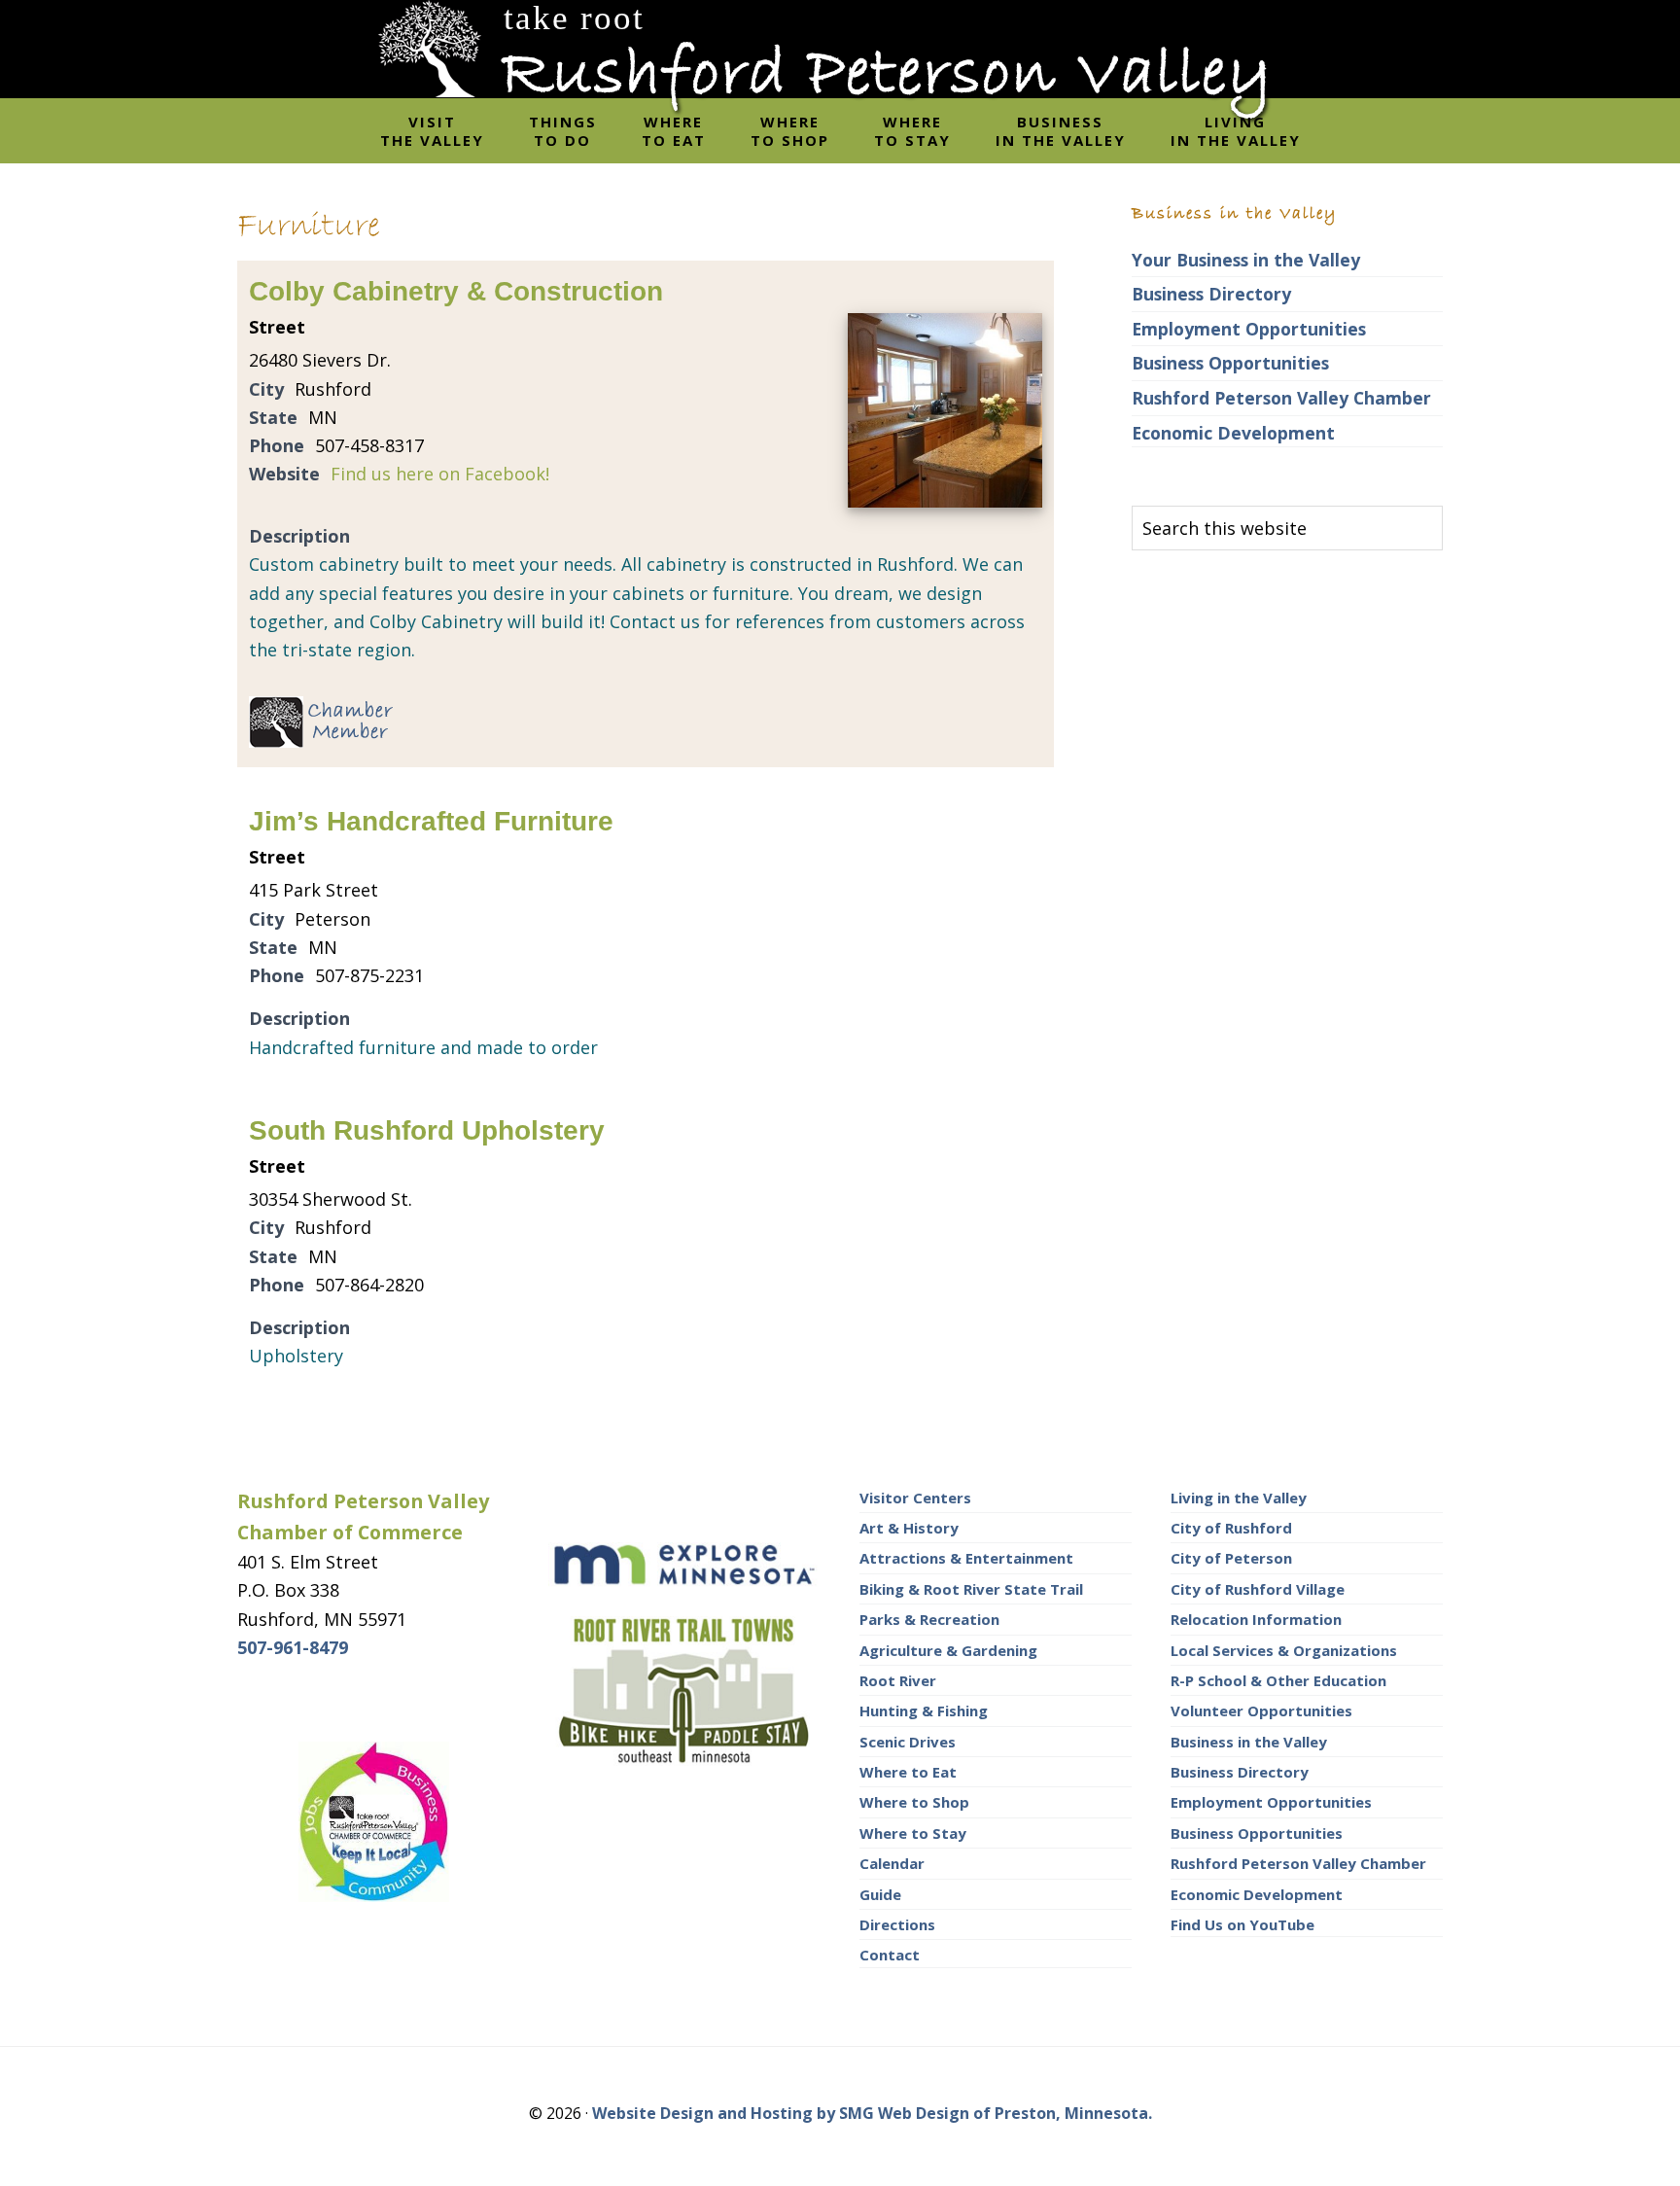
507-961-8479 (293, 1647)
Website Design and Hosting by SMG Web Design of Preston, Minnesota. (872, 2113)
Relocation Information (1256, 1619)
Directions (897, 1924)
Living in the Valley (1239, 1498)
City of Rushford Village (1258, 1589)
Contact (890, 1955)
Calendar (892, 1863)
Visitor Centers (915, 1498)
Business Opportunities (1230, 363)
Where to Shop (914, 1802)
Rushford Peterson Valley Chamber (1281, 398)
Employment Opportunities (1249, 329)
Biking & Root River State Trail (971, 1589)
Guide (880, 1894)
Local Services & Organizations (1284, 1650)
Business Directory (1211, 294)
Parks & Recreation (929, 1619)
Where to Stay (913, 1833)
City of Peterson (1231, 1558)
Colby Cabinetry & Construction (456, 291)
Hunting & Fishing (924, 1710)
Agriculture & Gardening (948, 1650)
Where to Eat (908, 1772)
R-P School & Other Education (1278, 1680)
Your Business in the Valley (1246, 260)
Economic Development (1233, 433)
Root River (898, 1680)
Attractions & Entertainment (966, 1558)
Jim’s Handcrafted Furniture (431, 821)
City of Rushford (1231, 1528)
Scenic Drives (908, 1742)
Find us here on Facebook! (440, 474)
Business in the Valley (1249, 1742)
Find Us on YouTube (1242, 1924)
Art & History (909, 1528)
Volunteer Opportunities (1261, 1710)
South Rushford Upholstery (427, 1130)
